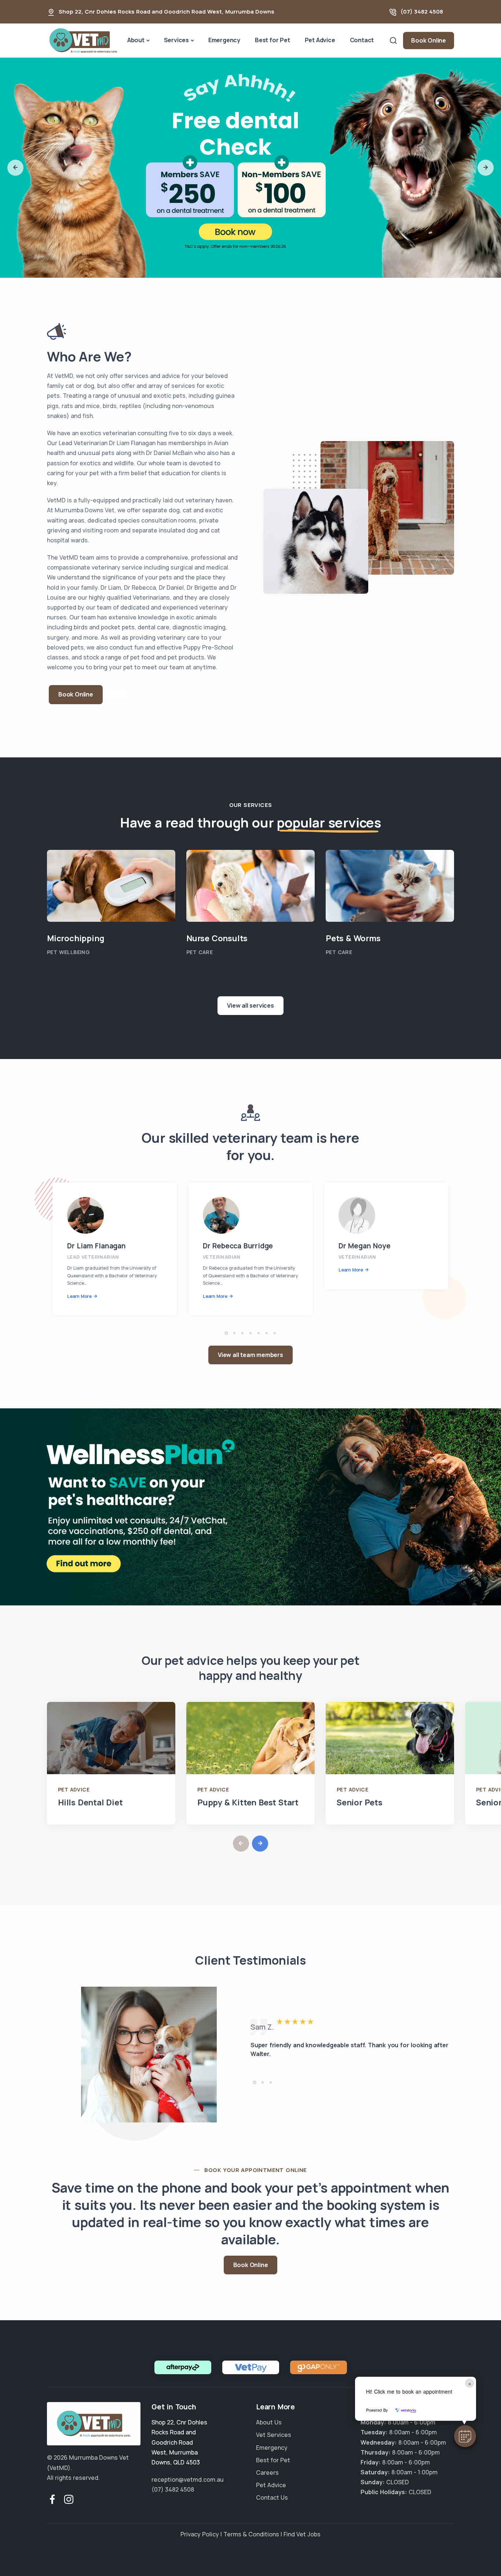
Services (176, 40)
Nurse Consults (217, 938)
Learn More (79, 1296)
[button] (465, 2436)
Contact (362, 40)
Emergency (224, 40)
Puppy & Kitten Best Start (248, 1802)
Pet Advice (320, 40)
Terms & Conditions (251, 2534)
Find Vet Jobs (302, 2534)
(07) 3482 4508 (422, 12)
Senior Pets (360, 1802)
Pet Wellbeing (68, 952)
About (136, 40)
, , (179, 2442)
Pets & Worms (353, 938)
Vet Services (274, 2435)
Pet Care (200, 952)
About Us (269, 2422)
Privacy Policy (200, 2534)
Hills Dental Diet (90, 1802)
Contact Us (272, 2497)
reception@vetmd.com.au (188, 2479)
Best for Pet (273, 40)
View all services (251, 1005)
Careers (267, 2473)
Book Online (429, 40)
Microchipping (76, 938)
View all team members (251, 1355)
